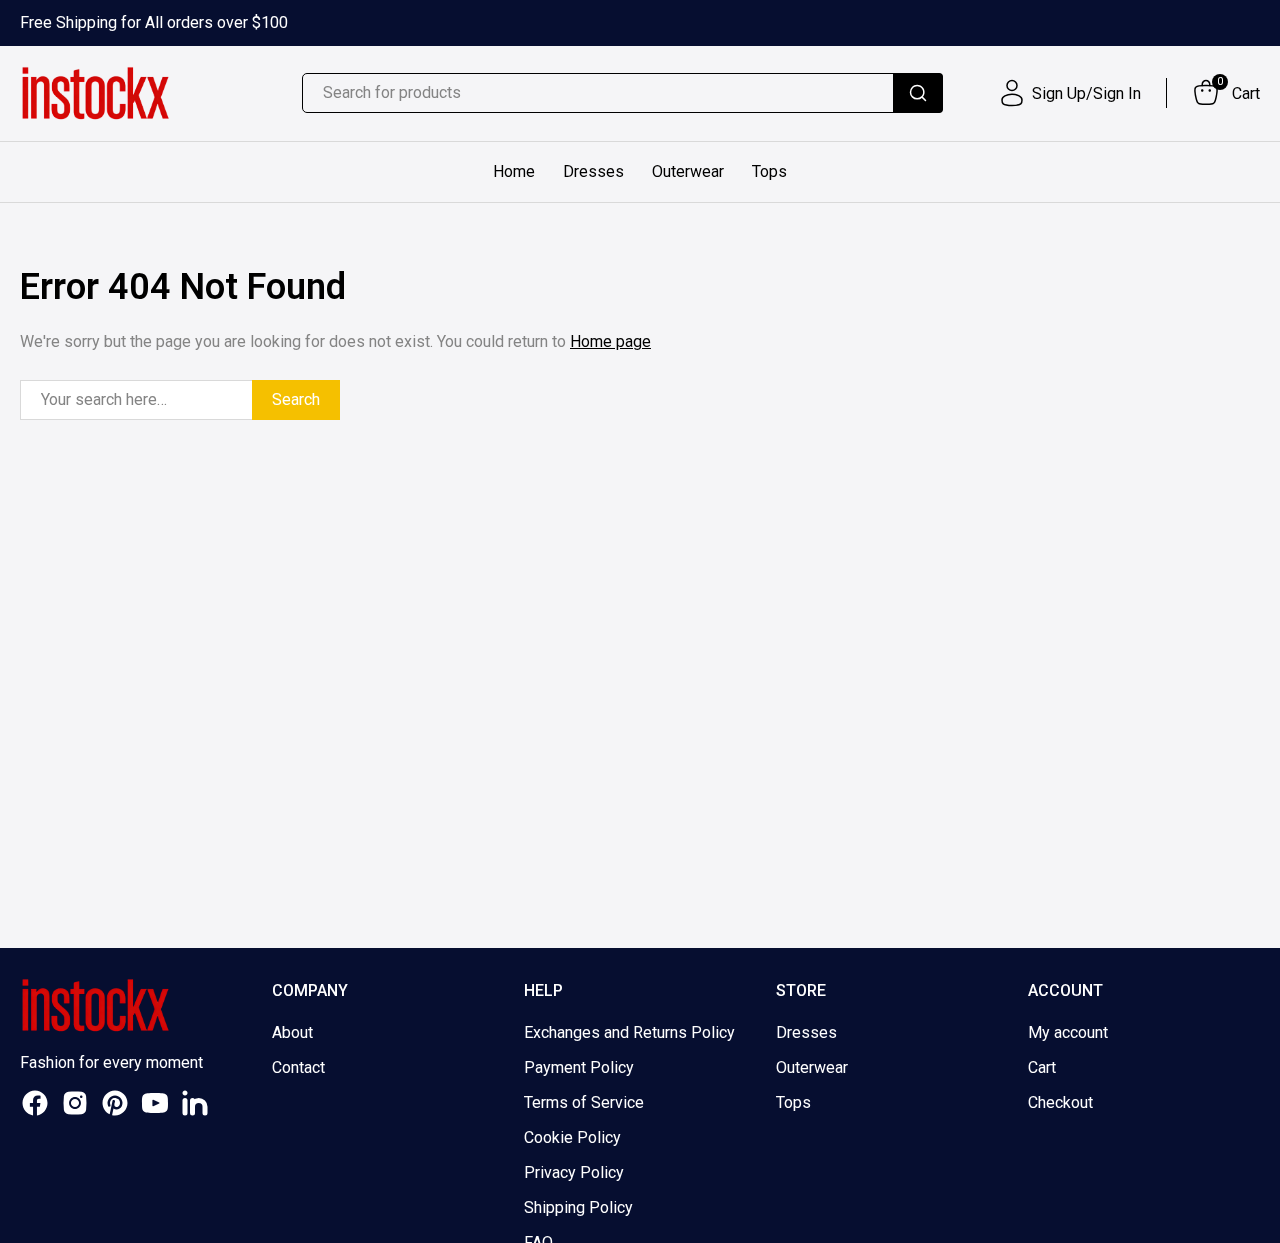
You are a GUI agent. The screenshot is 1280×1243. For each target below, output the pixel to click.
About (292, 1032)
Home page (610, 341)
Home (514, 171)
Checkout (1060, 1102)
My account (1068, 1032)
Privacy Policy (574, 1172)
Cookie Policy (572, 1137)
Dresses (593, 171)
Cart (1042, 1067)
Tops (769, 171)
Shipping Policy (578, 1207)
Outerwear (688, 171)
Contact (298, 1067)
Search (296, 399)
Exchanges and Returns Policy (629, 1032)
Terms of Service (584, 1102)
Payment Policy (579, 1067)
